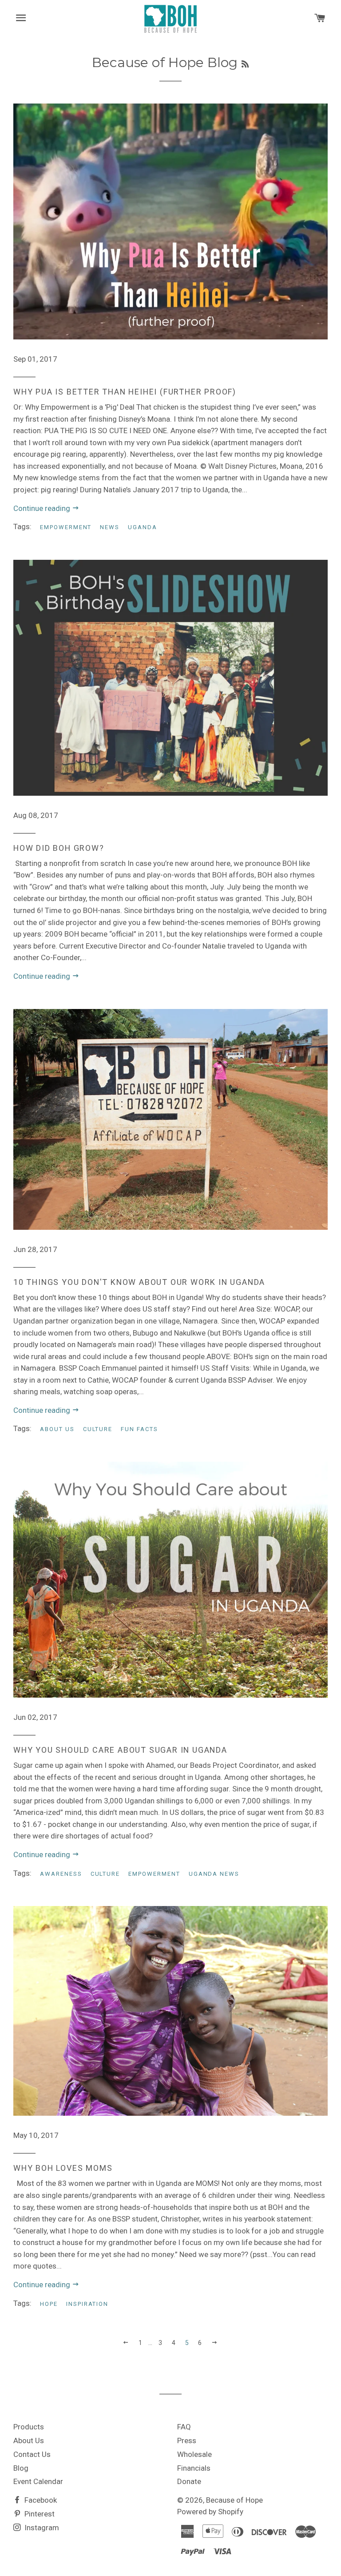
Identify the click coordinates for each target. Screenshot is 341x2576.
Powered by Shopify (210, 2512)
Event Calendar (38, 2481)
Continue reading (43, 508)
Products (29, 2427)
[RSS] (245, 64)
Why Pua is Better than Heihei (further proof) (125, 392)
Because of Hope (234, 2500)
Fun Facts (139, 1429)
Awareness (61, 1874)
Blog (21, 2468)
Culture (98, 1429)
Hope (49, 2304)
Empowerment (66, 527)
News (110, 527)
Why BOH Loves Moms (63, 2168)
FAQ (184, 2427)
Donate (189, 2481)
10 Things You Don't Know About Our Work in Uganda (139, 1282)
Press (187, 2440)
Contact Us (32, 2454)
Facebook (40, 2500)
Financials (194, 2468)
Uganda (143, 527)
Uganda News (214, 1874)
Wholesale (194, 2454)
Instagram (41, 2528)
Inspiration (87, 2304)
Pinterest (39, 2514)
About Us (57, 1429)
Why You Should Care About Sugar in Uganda (120, 1750)
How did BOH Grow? (59, 848)
